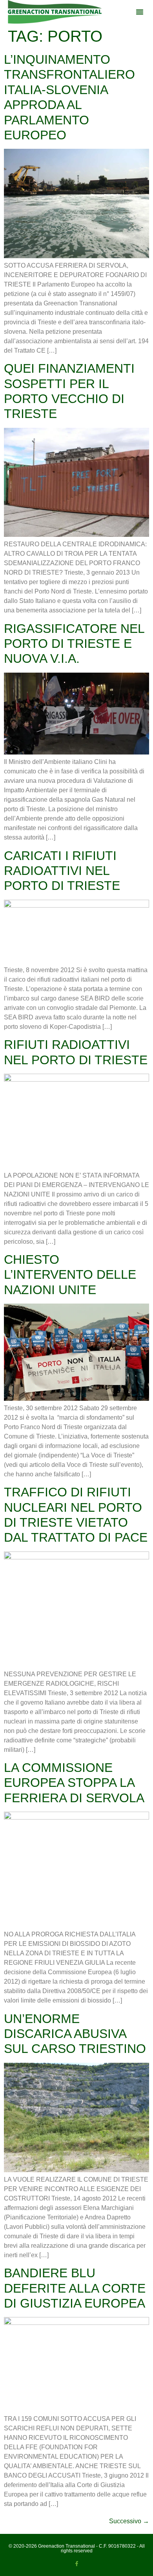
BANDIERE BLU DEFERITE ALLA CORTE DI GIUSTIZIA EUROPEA (75, 2288)
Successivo (129, 2521)
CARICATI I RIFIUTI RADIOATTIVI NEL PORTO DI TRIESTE (62, 871)
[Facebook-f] (77, 2564)
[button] (140, 12)
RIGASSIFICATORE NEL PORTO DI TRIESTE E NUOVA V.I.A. (74, 644)
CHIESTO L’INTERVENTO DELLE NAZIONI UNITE (70, 1275)
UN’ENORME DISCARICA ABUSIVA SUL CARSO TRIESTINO (75, 2034)
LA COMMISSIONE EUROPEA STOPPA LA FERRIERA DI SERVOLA (74, 1783)
